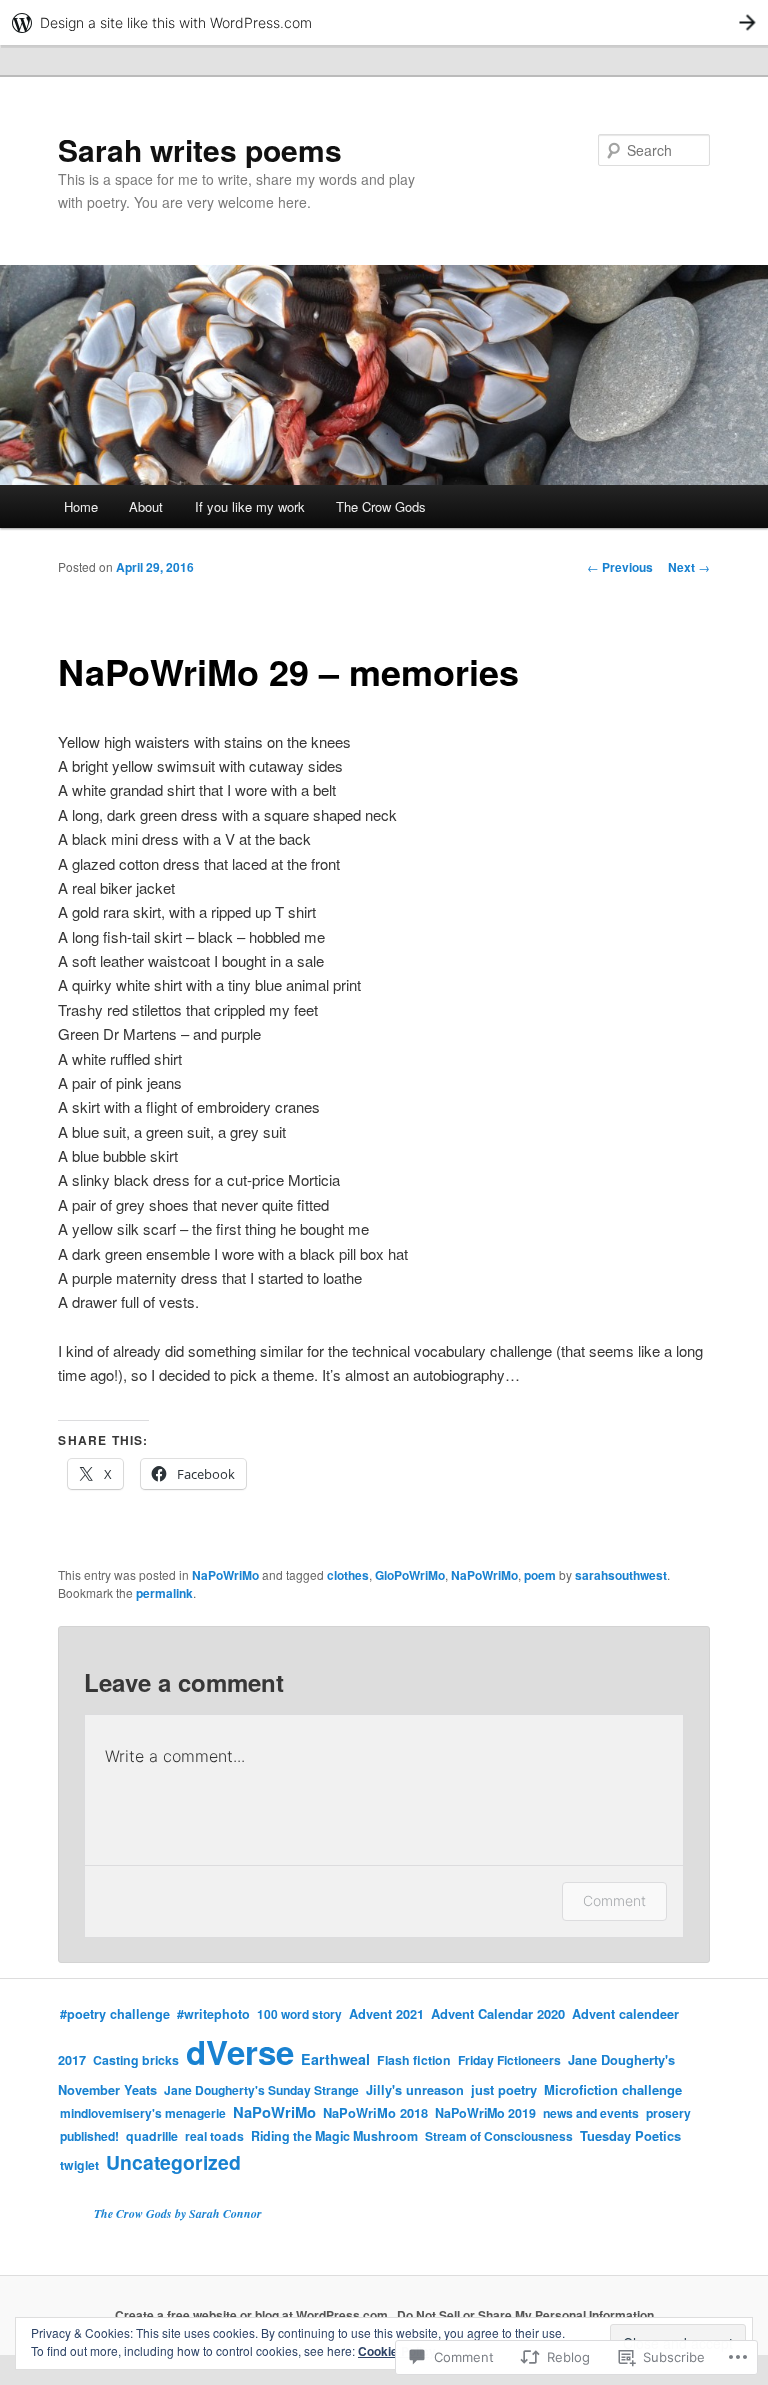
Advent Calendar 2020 (498, 2013)
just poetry (504, 2090)
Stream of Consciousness (499, 2136)
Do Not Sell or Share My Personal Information (525, 2315)
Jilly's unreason (415, 2090)
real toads (214, 2136)
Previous (620, 567)
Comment (614, 1900)
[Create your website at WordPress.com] (384, 22)
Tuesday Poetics (630, 2135)
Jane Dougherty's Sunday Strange (261, 2090)
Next (689, 567)
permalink (164, 1593)
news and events (591, 2113)
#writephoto (213, 2014)
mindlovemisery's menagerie (143, 2113)
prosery (668, 2113)
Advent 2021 (386, 2014)
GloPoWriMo (410, 1575)
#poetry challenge (115, 2014)
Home (81, 506)
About (146, 506)
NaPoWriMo (225, 1575)
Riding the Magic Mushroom (334, 2136)
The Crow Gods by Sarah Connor (178, 2213)
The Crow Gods (381, 506)
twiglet (79, 2165)
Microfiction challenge (613, 2089)
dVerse (240, 2051)
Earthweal (335, 2059)
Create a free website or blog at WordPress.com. (253, 2315)
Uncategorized (173, 2162)
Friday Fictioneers (509, 2060)
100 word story (299, 2014)
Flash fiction (414, 2060)
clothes (348, 1575)
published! (89, 2136)
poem (540, 1575)
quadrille (152, 2136)
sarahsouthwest (621, 1575)
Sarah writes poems (200, 149)
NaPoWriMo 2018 (375, 2113)
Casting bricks (136, 2060)
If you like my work (250, 506)
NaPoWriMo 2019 (485, 2113)
